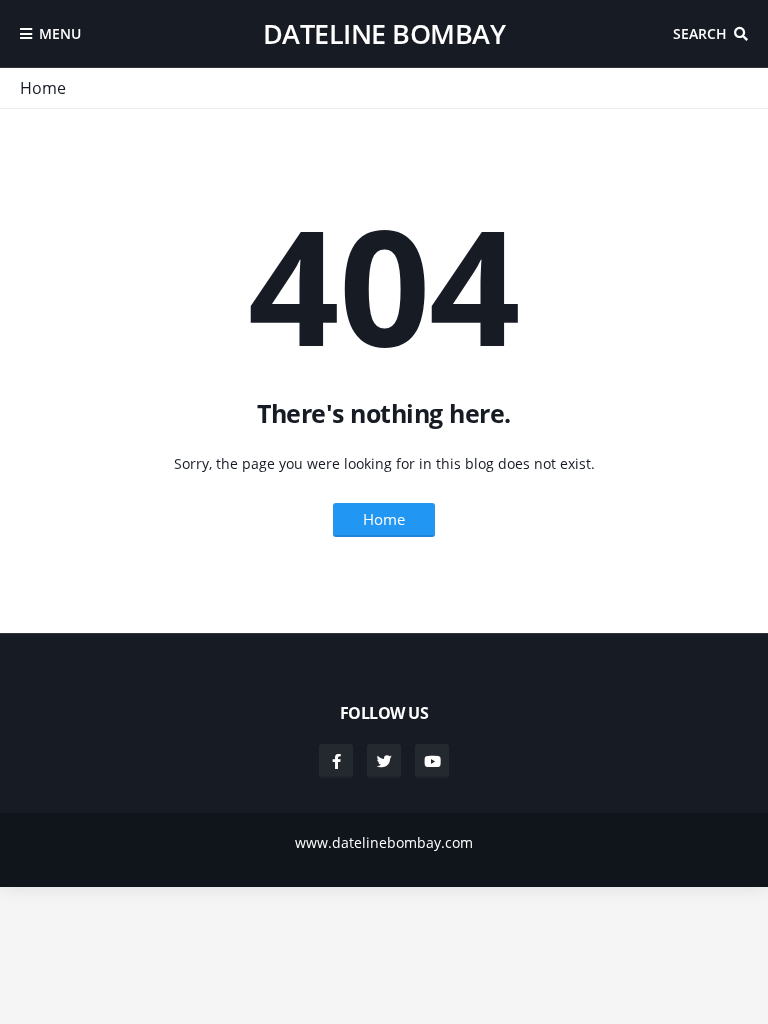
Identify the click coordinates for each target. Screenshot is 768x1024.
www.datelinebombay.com (384, 842)
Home (43, 88)
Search (700, 33)
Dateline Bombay (384, 33)
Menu (60, 33)
